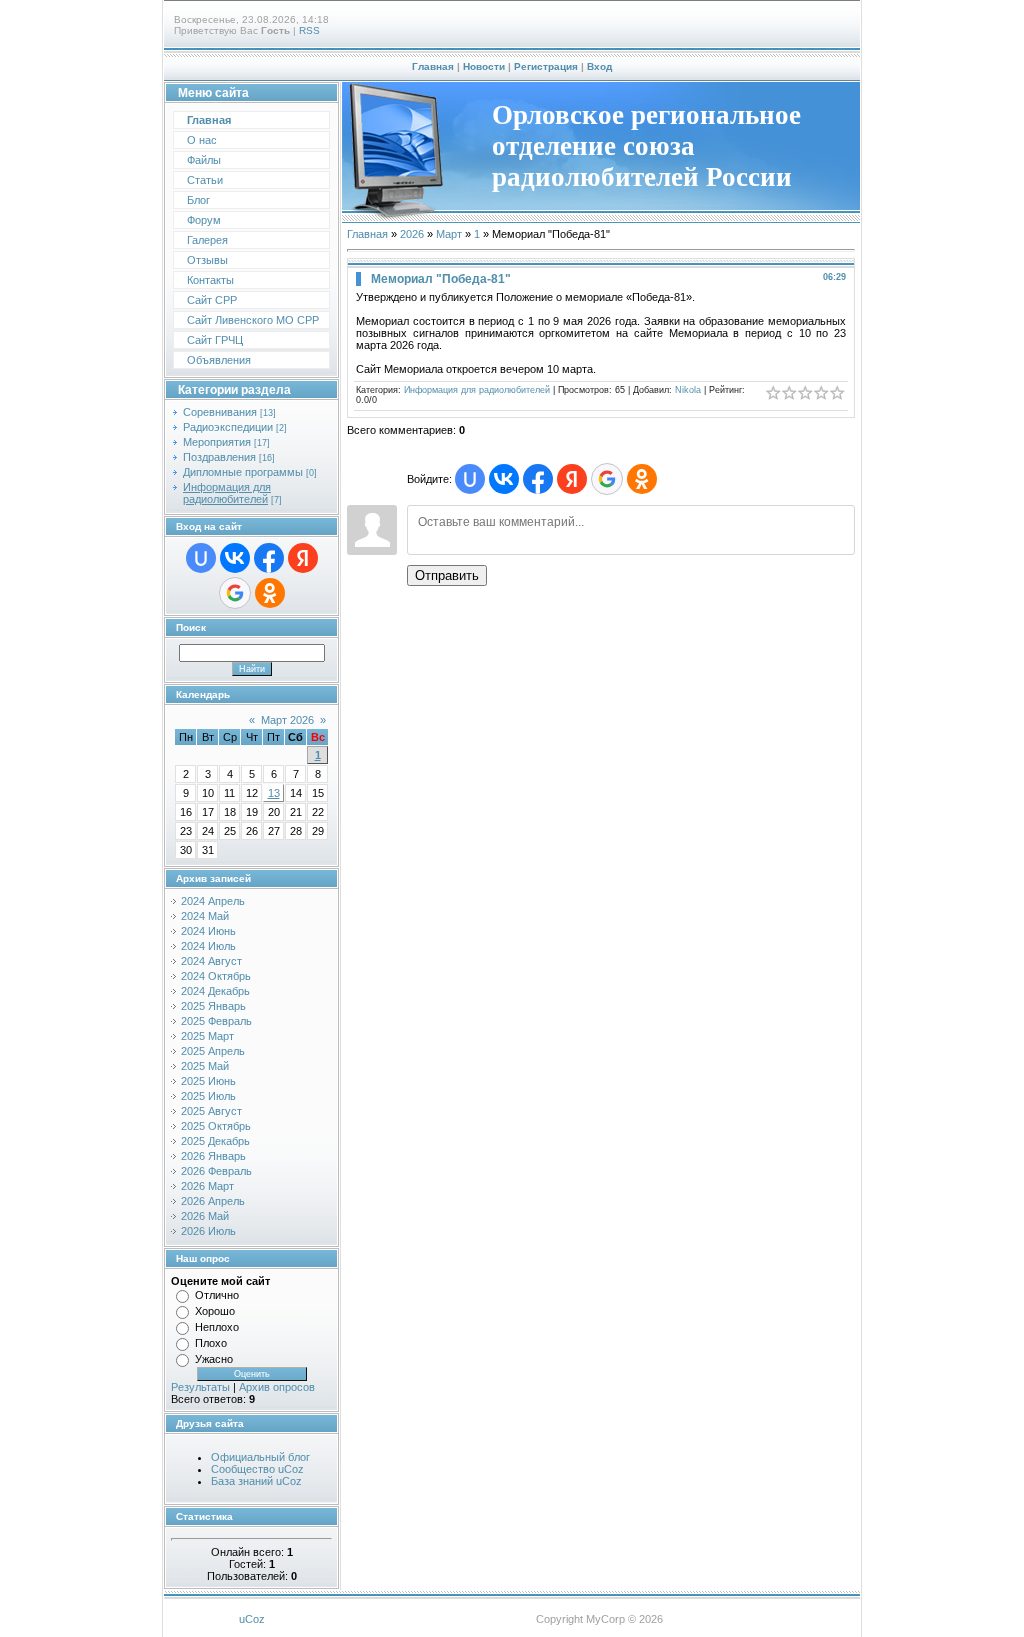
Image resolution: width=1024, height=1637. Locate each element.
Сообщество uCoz (257, 1469)
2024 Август (211, 961)
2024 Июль (208, 946)
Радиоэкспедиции (228, 427)
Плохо (211, 1343)
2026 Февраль (216, 1171)
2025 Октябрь (216, 1126)
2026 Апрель (213, 1201)
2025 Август (211, 1111)
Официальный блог (260, 1457)
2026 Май (205, 1216)
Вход (599, 66)
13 (274, 793)
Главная (433, 66)
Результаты (200, 1387)
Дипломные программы (243, 472)
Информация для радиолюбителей (227, 493)
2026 (412, 234)
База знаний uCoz (256, 1481)
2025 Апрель (213, 1051)
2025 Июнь (208, 1081)
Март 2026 (287, 720)
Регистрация (546, 66)
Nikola (688, 390)
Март (449, 234)
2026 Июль (208, 1231)
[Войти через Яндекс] (303, 558)
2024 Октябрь (216, 976)
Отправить (447, 575)
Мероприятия (217, 442)
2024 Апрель (213, 901)
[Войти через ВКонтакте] (235, 558)
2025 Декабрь (215, 1141)
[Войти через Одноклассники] (270, 593)
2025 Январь (213, 1006)
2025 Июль (208, 1096)
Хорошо (215, 1311)
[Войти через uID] (201, 558)
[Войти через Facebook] (269, 558)
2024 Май (205, 916)
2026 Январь (213, 1156)
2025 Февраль (216, 1021)
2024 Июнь (208, 931)
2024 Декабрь (215, 991)
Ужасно (214, 1359)
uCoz (252, 1619)
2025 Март (207, 1036)
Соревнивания (220, 412)
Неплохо (217, 1327)
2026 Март (207, 1186)
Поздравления (219, 457)
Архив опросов (277, 1387)
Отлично (217, 1295)
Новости (484, 66)
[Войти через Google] (235, 593)
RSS (309, 30)
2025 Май (205, 1066)
